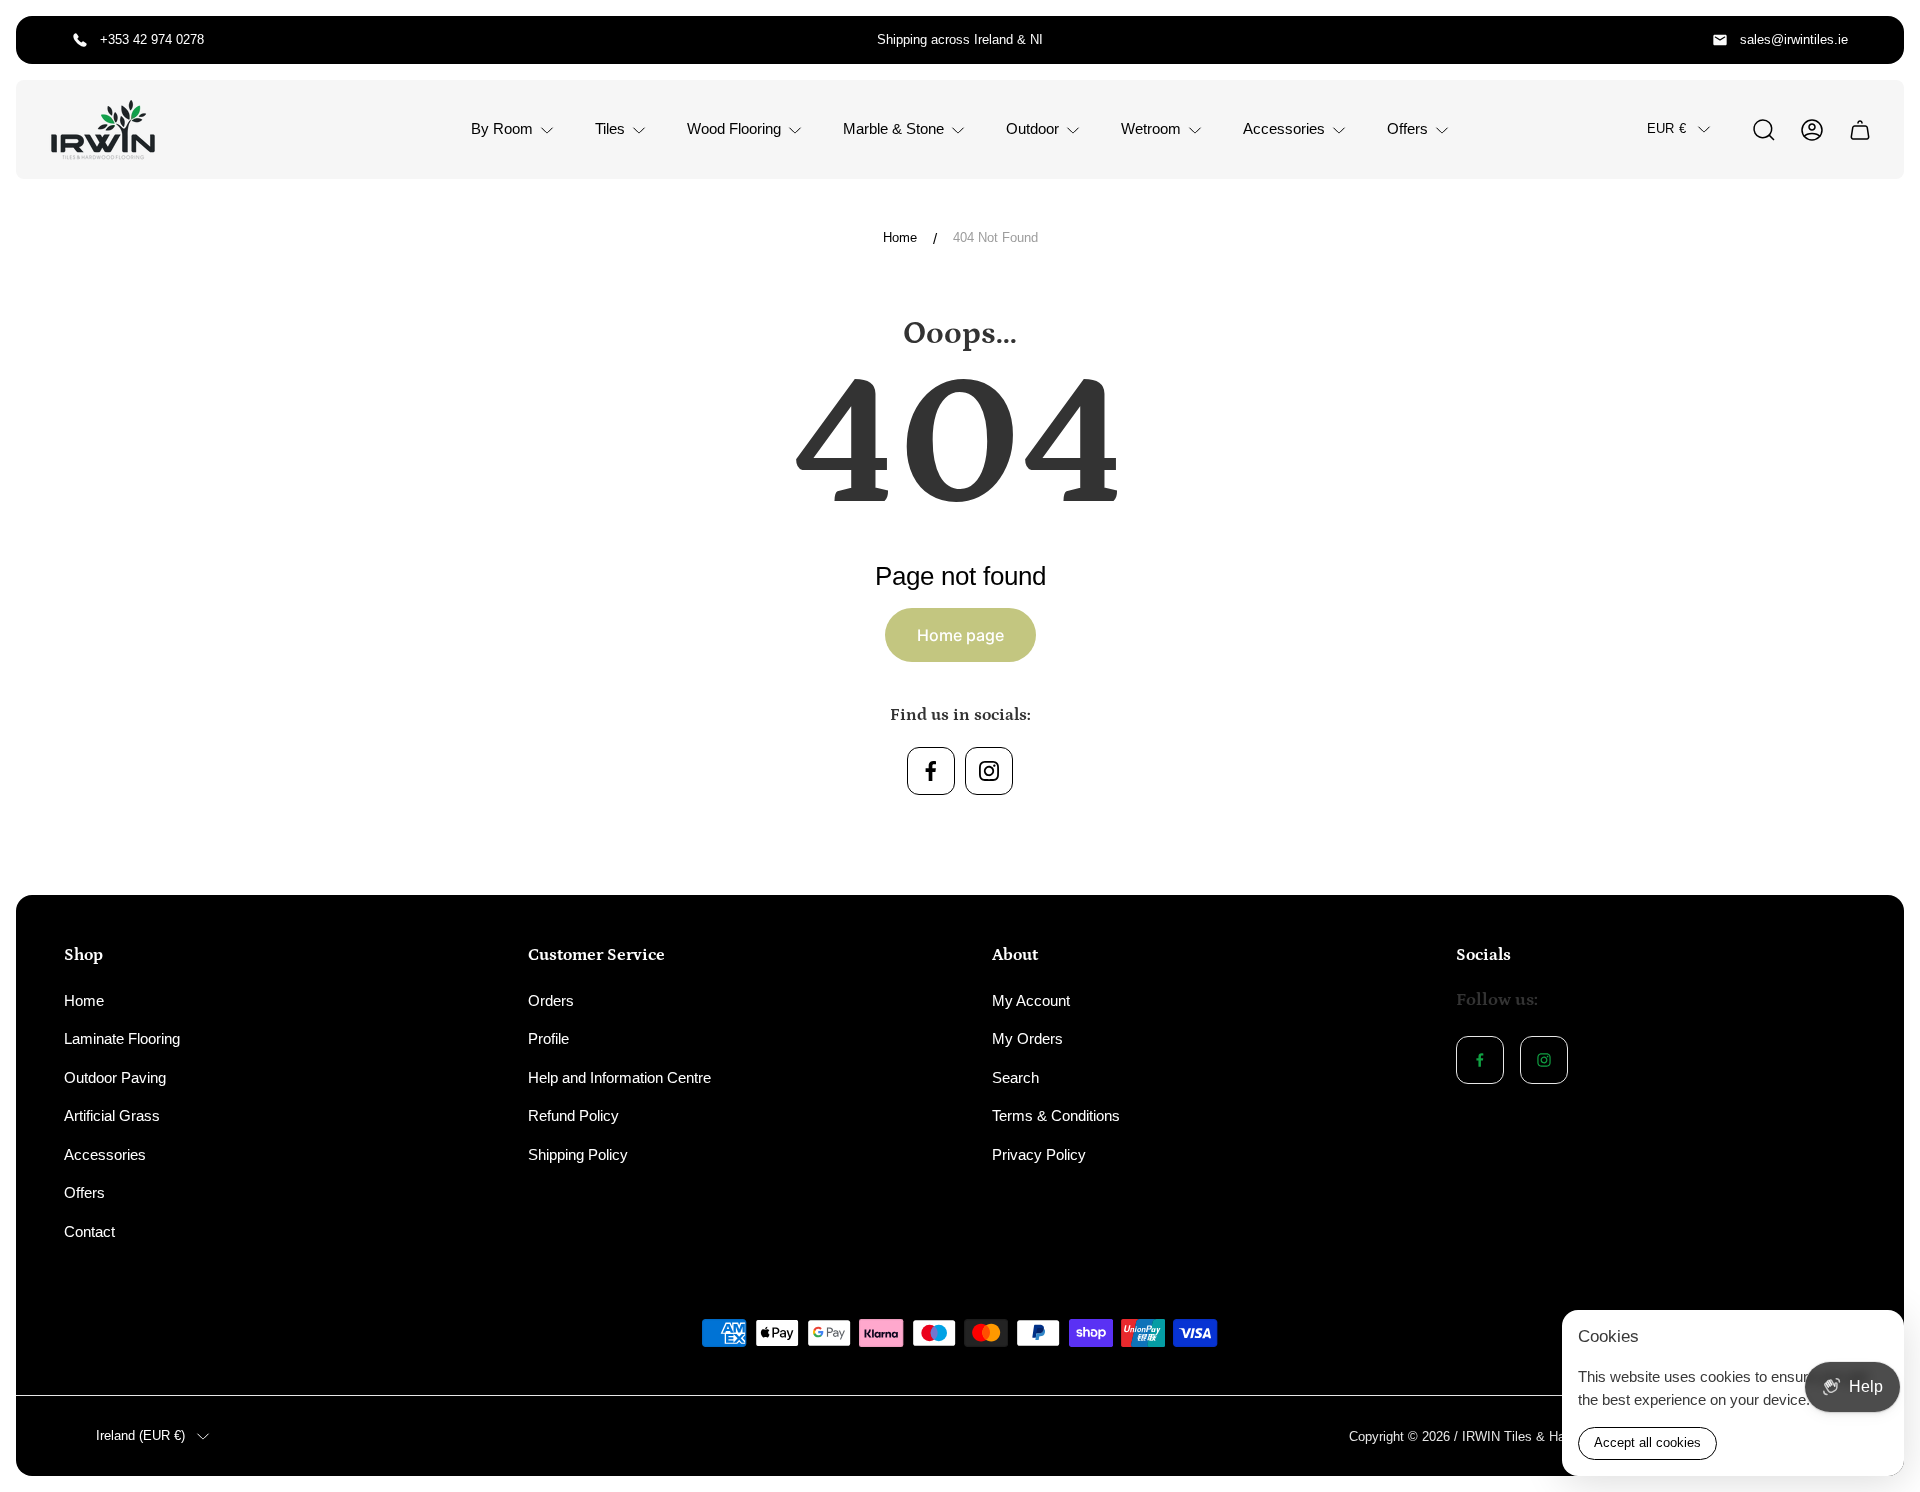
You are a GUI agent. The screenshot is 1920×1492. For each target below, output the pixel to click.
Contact (89, 1231)
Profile (548, 1038)
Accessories (105, 1154)
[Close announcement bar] (1876, 40)
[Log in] (1812, 130)
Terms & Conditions (1056, 1115)
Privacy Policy (1039, 1154)
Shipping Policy (578, 1154)
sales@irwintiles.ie (1794, 39)
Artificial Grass (112, 1115)
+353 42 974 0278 (152, 39)
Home (900, 237)
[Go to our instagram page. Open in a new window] (989, 771)
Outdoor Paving (115, 1077)
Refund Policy (573, 1115)
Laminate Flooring (122, 1038)
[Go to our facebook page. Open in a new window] (931, 771)
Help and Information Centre (619, 1077)
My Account (1031, 1000)
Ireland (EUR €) (140, 1435)
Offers (84, 1192)
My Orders (1027, 1038)
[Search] (1764, 130)
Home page (960, 635)
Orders (551, 1000)
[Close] (1876, 1338)
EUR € (1666, 128)
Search (1015, 1077)
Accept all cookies (1647, 1442)
